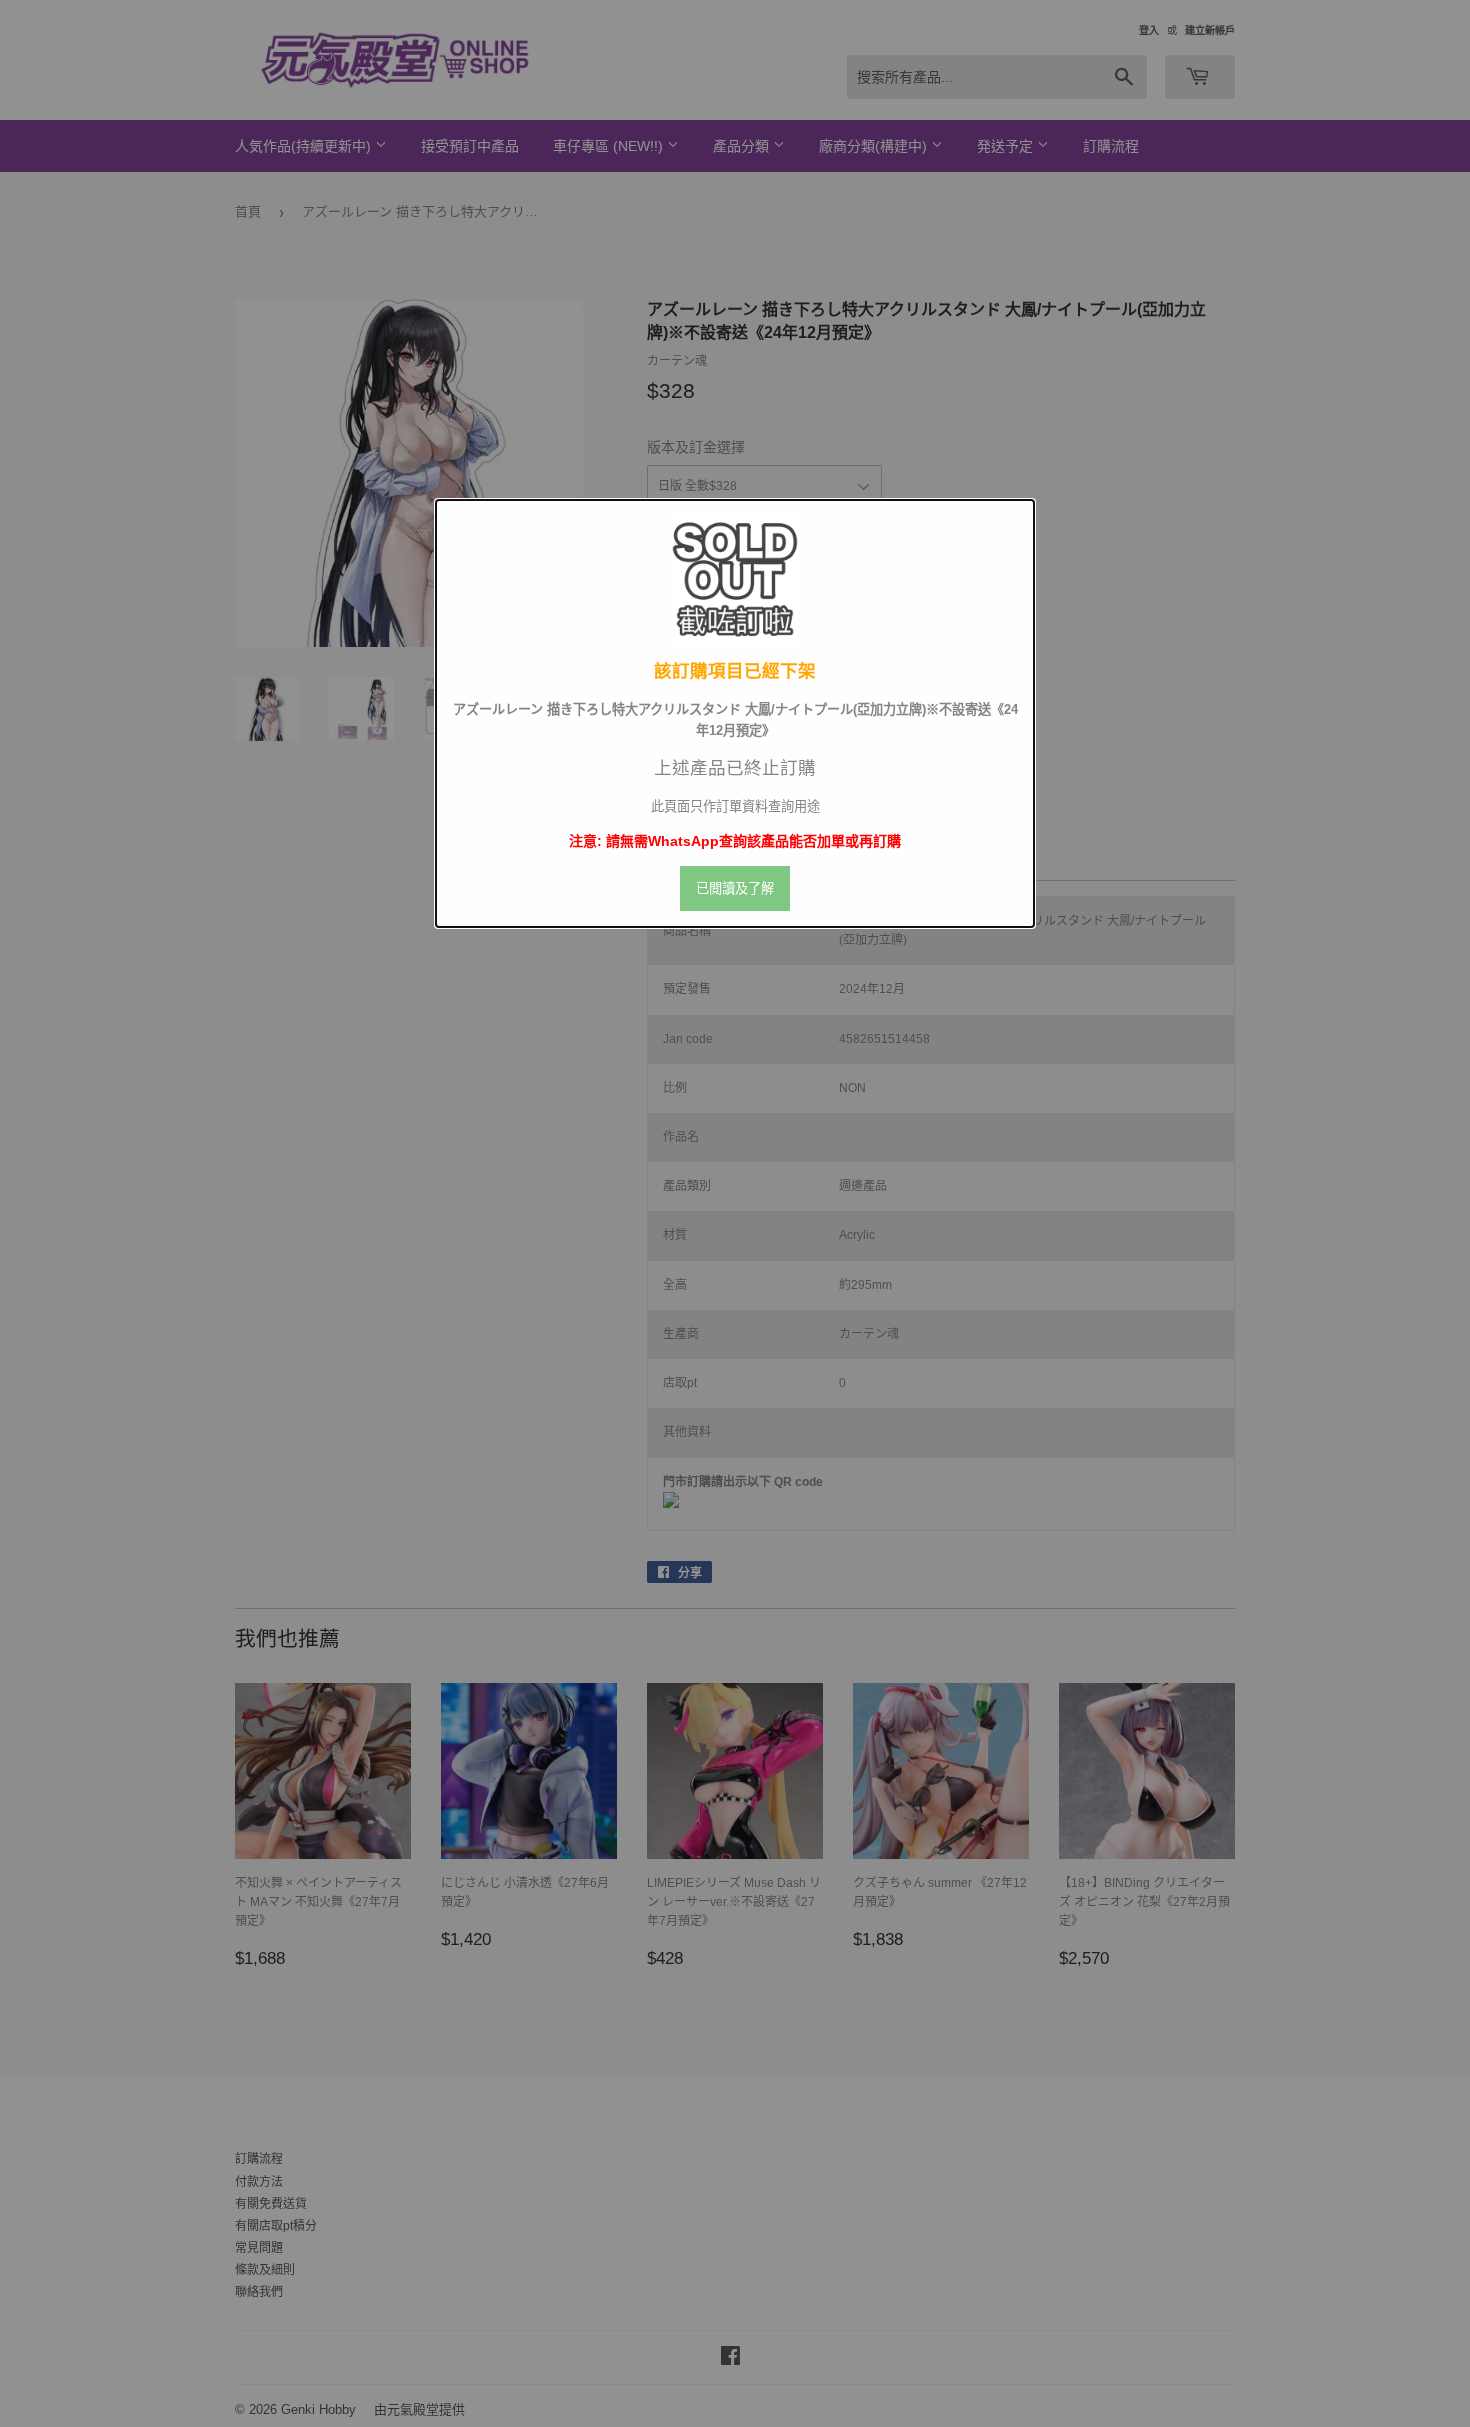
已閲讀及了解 (735, 888)
